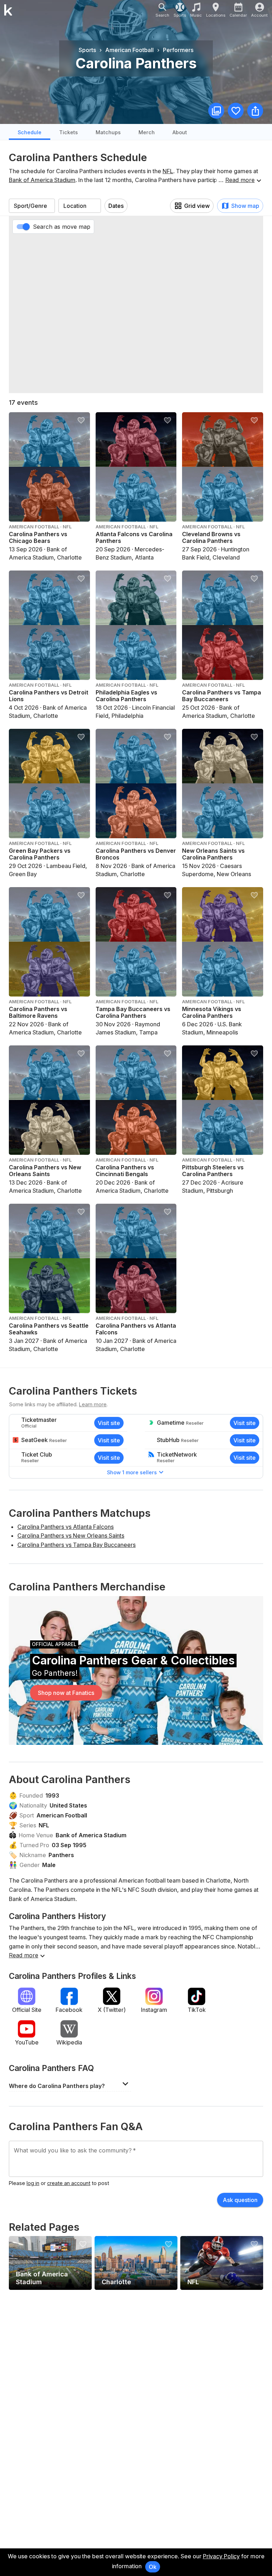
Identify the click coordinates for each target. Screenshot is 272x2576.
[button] (70, 2084)
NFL (168, 171)
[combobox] (32, 206)
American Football (62, 1815)
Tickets (69, 132)
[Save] (236, 111)
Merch (147, 132)
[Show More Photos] (216, 111)
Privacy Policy (221, 2556)
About (180, 132)
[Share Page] (255, 111)
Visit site (109, 1423)
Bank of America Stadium (42, 180)
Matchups (108, 132)
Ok (153, 2567)
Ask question (240, 2200)
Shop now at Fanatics (66, 1693)
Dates (116, 206)
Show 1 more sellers (132, 1472)
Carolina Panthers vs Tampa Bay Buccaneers (76, 1545)
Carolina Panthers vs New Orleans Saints (71, 1536)
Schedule (30, 132)
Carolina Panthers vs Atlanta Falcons (66, 1527)
